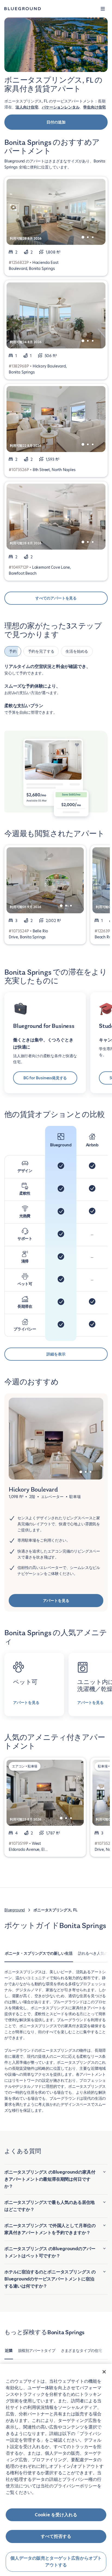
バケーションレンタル (61, 107)
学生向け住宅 (94, 107)
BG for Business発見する (45, 1078)
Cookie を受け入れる (56, 2515)
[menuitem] (39, 1956)
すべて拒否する (56, 2536)
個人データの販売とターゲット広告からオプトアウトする (56, 2562)
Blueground (15, 1910)
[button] (103, 9)
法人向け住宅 (27, 107)
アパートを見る (56, 1601)
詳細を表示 (56, 1354)
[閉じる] (104, 2372)
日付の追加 (56, 122)
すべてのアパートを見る (56, 598)
